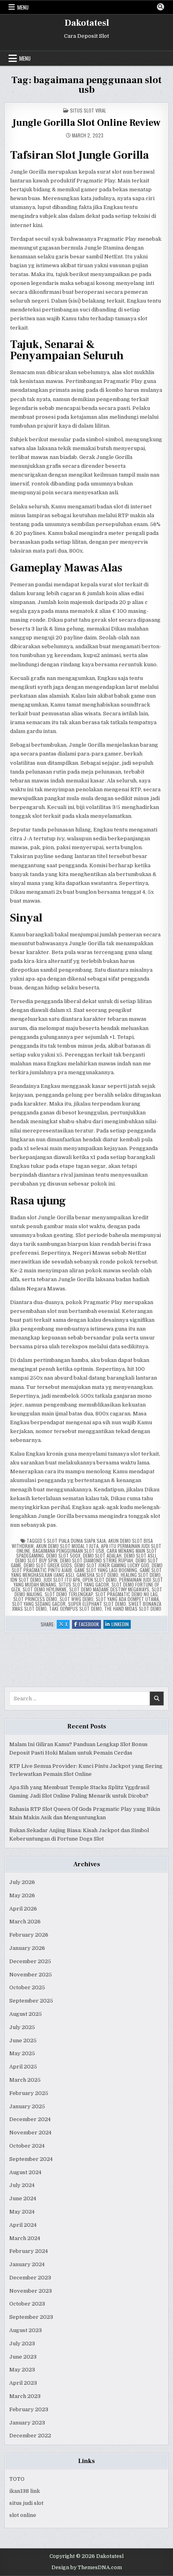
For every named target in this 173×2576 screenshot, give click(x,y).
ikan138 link (25, 2491)
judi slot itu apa (62, 1580)
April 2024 (23, 2225)
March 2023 (25, 2396)
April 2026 (23, 1909)
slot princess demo (35, 1599)
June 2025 (23, 2041)
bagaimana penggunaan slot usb (68, 1551)
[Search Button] (161, 7)
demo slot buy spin (36, 1560)
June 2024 (23, 2198)
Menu (23, 7)
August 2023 (26, 2330)
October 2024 (27, 2146)
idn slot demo (26, 1580)
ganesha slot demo (97, 1575)
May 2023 (22, 2370)
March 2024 (25, 2238)
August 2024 (25, 2172)
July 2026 (22, 1882)
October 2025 (27, 1987)
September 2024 (31, 2159)
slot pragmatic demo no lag (127, 1594)
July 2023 (22, 2344)
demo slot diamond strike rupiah (97, 1560)
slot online (23, 2515)
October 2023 (27, 2304)
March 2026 (25, 1922)
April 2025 (23, 2067)
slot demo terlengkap (69, 1594)
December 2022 (30, 2436)
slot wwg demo (76, 1599)
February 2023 (29, 2409)
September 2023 (31, 2317)
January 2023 (27, 2423)
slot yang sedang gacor (39, 1604)
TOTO (17, 2479)
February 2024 (29, 2251)
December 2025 (30, 1961)
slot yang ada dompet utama (127, 1599)
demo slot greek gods (48, 1565)
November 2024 (30, 2133)
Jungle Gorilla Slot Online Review (86, 123)
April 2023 (23, 2383)
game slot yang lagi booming (106, 1570)
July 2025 (22, 2027)
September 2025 (31, 2001)
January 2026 (27, 1948)
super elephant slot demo (97, 1604)
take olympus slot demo (75, 1608)
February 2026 (29, 1935)
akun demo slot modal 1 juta (67, 1546)
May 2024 (22, 2212)
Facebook (90, 1625)
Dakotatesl (87, 23)
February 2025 (29, 2093)
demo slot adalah (102, 1555)
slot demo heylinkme (45, 1589)
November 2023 (31, 2291)
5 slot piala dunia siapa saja (75, 1541)
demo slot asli (140, 1555)
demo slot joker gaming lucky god (112, 1565)
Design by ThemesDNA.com (87, 2568)
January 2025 (27, 2106)
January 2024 (27, 2264)
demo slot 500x (63, 1555)
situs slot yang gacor (84, 1584)
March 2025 (25, 2080)
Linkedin (121, 1625)
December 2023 (30, 2278)
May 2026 (22, 1895)
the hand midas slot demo (133, 1608)
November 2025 (31, 1975)
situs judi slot (26, 2503)
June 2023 (23, 2357)
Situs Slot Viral (88, 110)
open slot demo (100, 1580)
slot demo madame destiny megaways (109, 1589)
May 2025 (22, 2053)
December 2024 (30, 2119)
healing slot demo (141, 1575)
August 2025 (26, 2014)
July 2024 (22, 2185)
